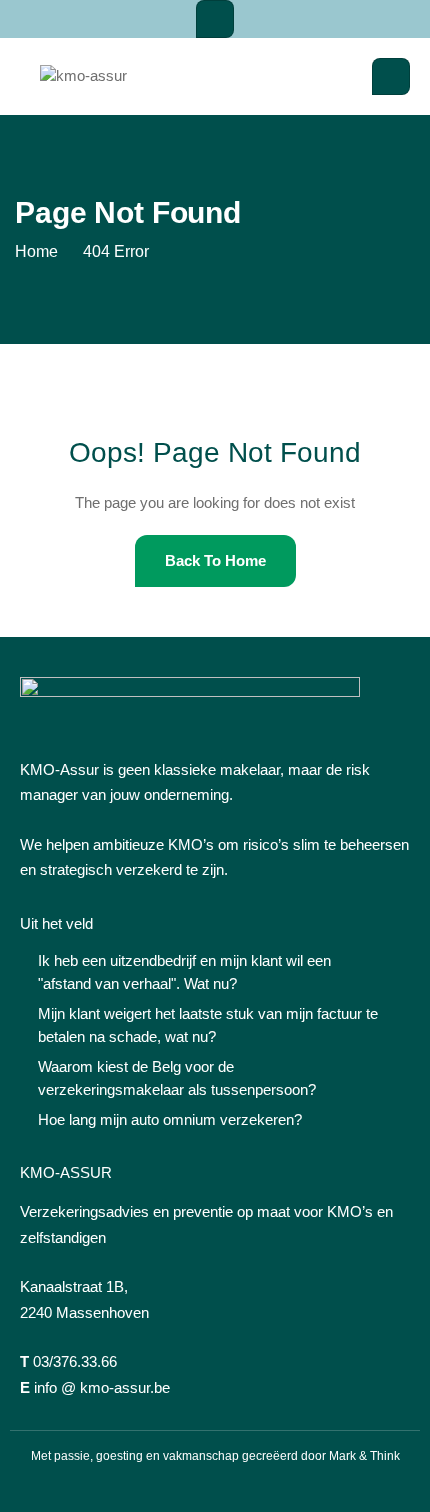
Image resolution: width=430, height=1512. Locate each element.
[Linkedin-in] (250, 1487)
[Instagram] (215, 1487)
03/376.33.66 (75, 1361)
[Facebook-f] (180, 1487)
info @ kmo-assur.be (102, 1387)
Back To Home (215, 560)
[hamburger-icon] (215, 19)
